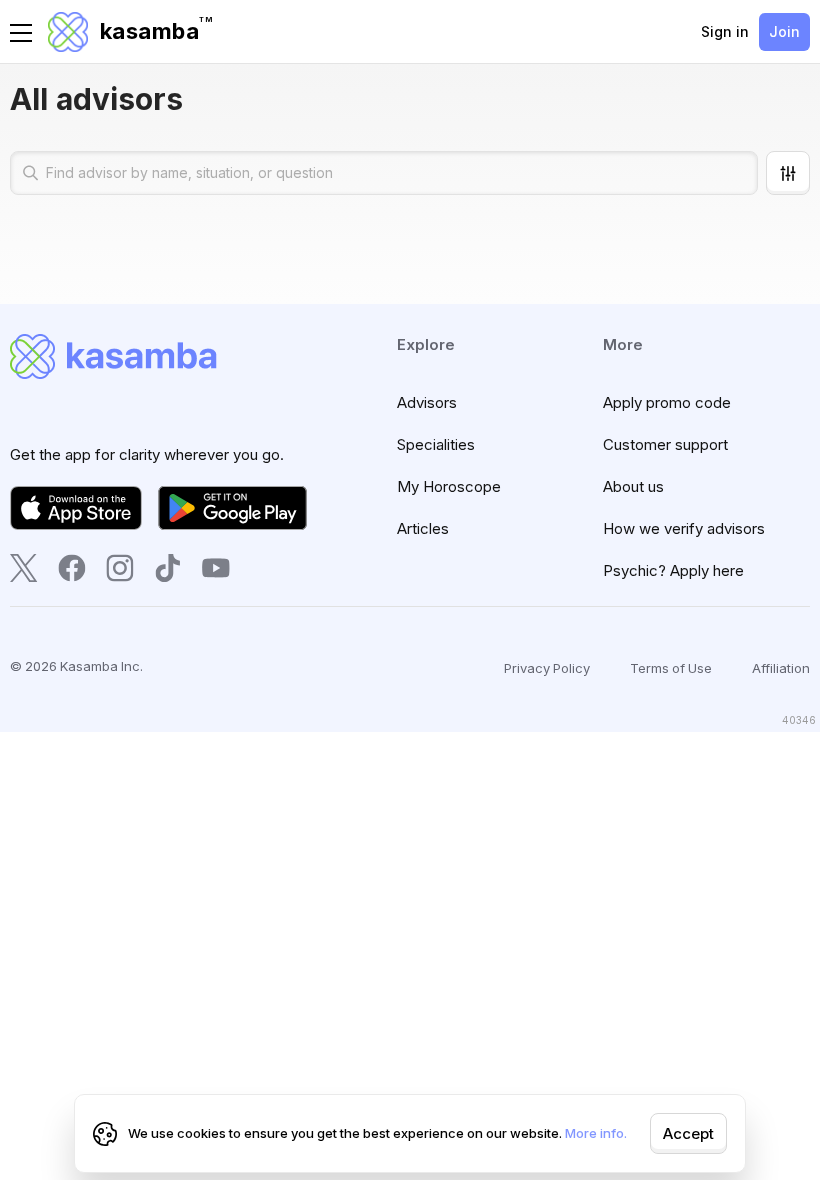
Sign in (725, 31)
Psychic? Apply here (673, 570)
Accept (688, 1133)
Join (784, 31)
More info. (596, 1133)
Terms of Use (671, 668)
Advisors (427, 402)
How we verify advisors (684, 528)
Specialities (436, 444)
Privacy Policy (547, 668)
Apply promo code (667, 402)
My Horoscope (449, 486)
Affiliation (781, 668)
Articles (423, 528)
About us (633, 486)
